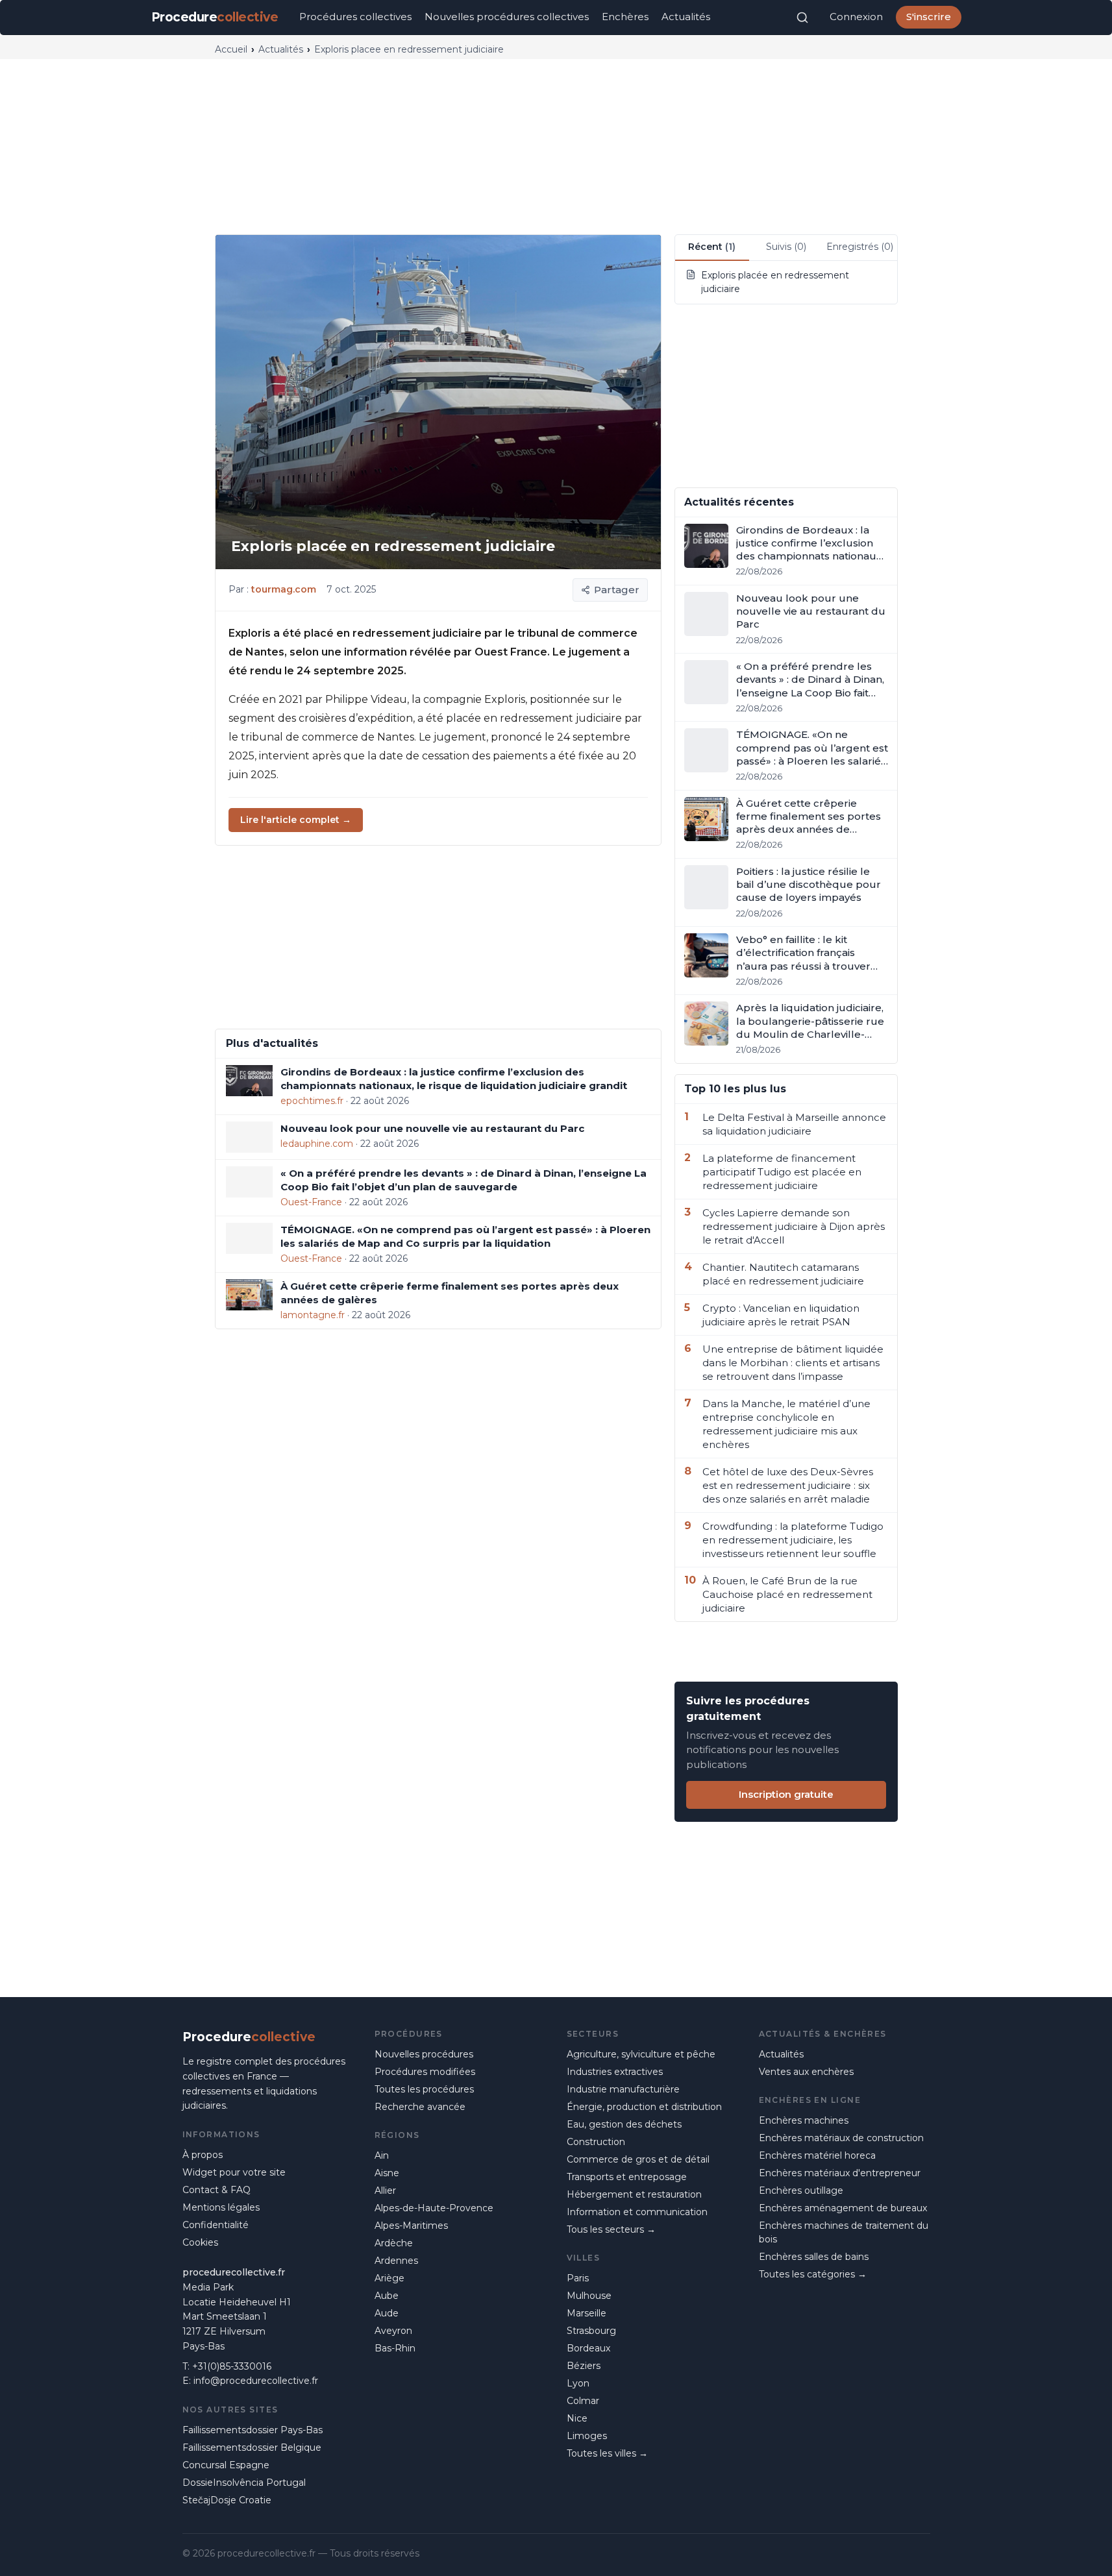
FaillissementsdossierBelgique (252, 2447)
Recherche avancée (420, 2107)
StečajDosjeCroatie (227, 2500)
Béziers (584, 2366)
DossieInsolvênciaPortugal (244, 2483)
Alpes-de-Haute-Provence (434, 2208)
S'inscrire (929, 17)
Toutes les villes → (607, 2453)
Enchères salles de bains (814, 2257)
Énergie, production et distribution (644, 2107)
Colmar (583, 2401)
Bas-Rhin (395, 2348)
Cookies (200, 2242)
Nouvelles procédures (424, 2054)
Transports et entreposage (627, 2177)
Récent (712, 247)
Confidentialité (216, 2225)
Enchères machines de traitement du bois (844, 2232)
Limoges (587, 2436)
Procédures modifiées (425, 2072)
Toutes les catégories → (813, 2274)
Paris (578, 2278)
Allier (385, 2190)
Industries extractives (615, 2072)
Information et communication (637, 2212)
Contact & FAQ (216, 2190)
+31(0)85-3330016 (232, 2366)
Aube (387, 2296)
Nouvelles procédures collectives (507, 17)
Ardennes (396, 2261)
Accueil (231, 49)
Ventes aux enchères (806, 2072)
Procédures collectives (355, 17)
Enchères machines (804, 2120)
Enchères (625, 17)
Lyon (578, 2383)
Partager (617, 590)
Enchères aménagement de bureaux (843, 2208)
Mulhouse (589, 2296)
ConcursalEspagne (226, 2465)
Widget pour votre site (234, 2172)
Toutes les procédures (424, 2089)
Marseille (587, 2313)
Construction (596, 2142)
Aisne (387, 2173)
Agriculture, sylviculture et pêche (641, 2054)
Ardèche (394, 2243)
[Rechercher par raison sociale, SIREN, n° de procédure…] (802, 18)
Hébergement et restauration (634, 2194)
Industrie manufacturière (623, 2089)
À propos (203, 2155)
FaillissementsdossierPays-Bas (253, 2430)
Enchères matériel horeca (817, 2155)
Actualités (686, 17)
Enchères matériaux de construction (841, 2138)
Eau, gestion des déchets (624, 2124)
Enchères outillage (801, 2190)
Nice (577, 2418)
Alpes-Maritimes (411, 2226)
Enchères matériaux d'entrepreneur (840, 2173)
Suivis (786, 247)
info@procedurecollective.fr (256, 2381)
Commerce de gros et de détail (638, 2159)
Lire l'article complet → (296, 820)
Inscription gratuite (786, 1794)
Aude (387, 2313)
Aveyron (393, 2331)
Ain (382, 2155)
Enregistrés (860, 247)
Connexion (856, 17)
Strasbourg (591, 2331)
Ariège (389, 2278)
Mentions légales (221, 2207)
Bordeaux (588, 2348)
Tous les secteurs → (611, 2229)
